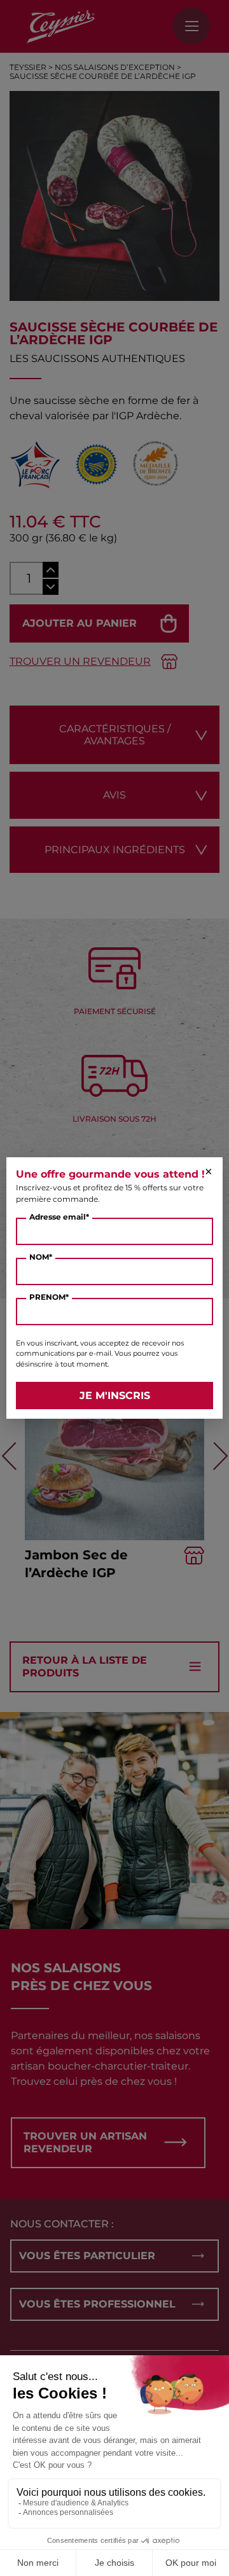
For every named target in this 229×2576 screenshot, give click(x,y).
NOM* (41, 1257)
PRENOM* (49, 1297)
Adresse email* (59, 1217)
